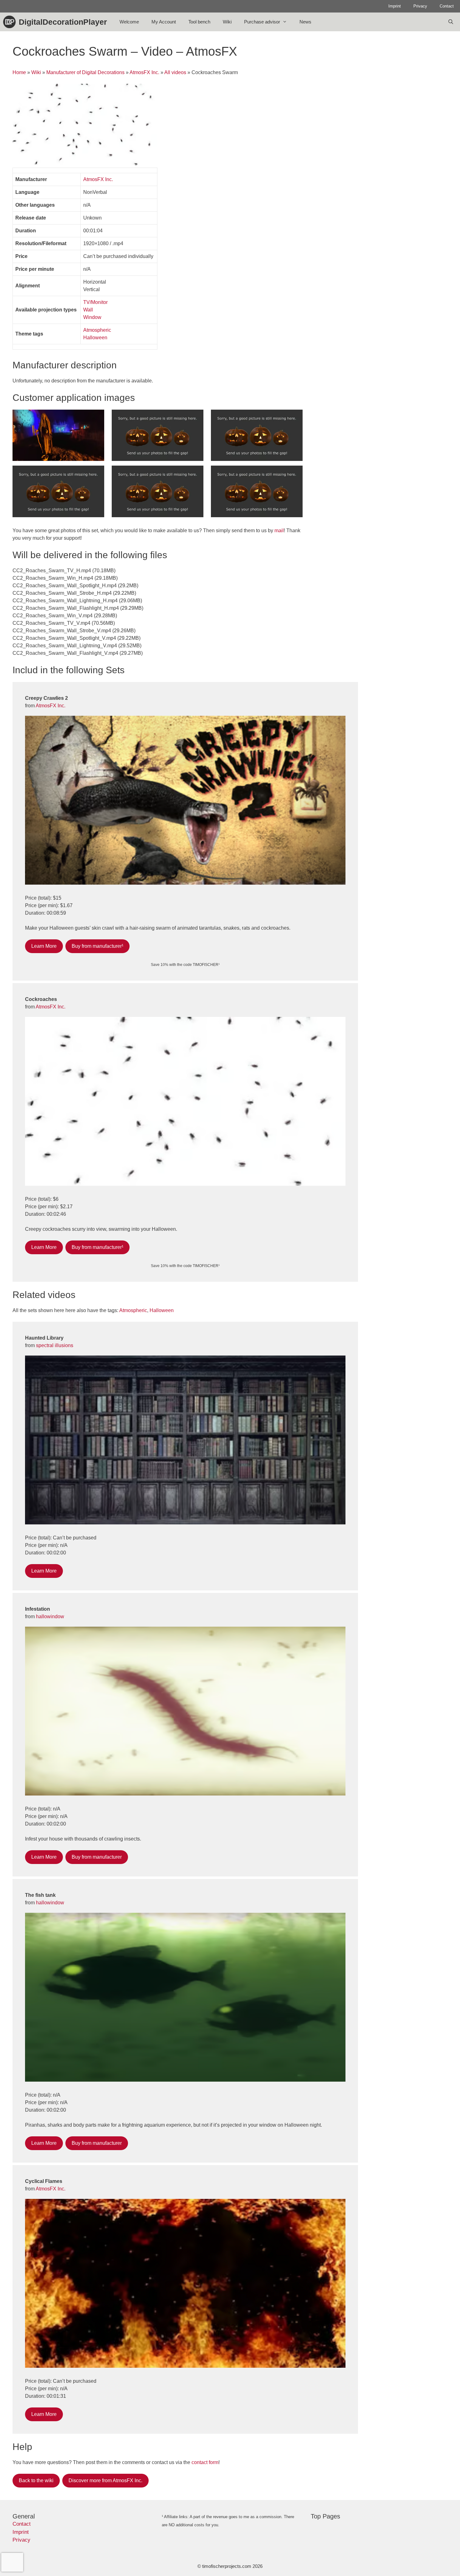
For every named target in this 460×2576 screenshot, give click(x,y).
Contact (447, 6)
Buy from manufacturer (97, 1857)
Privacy (420, 6)
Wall (88, 310)
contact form (205, 2462)
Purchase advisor (262, 22)
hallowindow (50, 1616)
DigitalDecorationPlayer (63, 22)
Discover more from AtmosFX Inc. (105, 2480)
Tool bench (199, 22)
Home (19, 72)
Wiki (227, 22)
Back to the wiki (36, 2480)
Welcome (129, 22)
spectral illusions (55, 1345)
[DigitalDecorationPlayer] (11, 22)
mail (279, 530)
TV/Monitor (95, 302)
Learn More (44, 946)
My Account (164, 22)
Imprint (395, 6)
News (305, 22)
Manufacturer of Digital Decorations (85, 72)
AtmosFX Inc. (144, 72)
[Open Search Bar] (451, 22)
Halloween (95, 338)
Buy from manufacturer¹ (97, 946)
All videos (175, 72)
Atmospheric (97, 330)
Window (92, 317)
